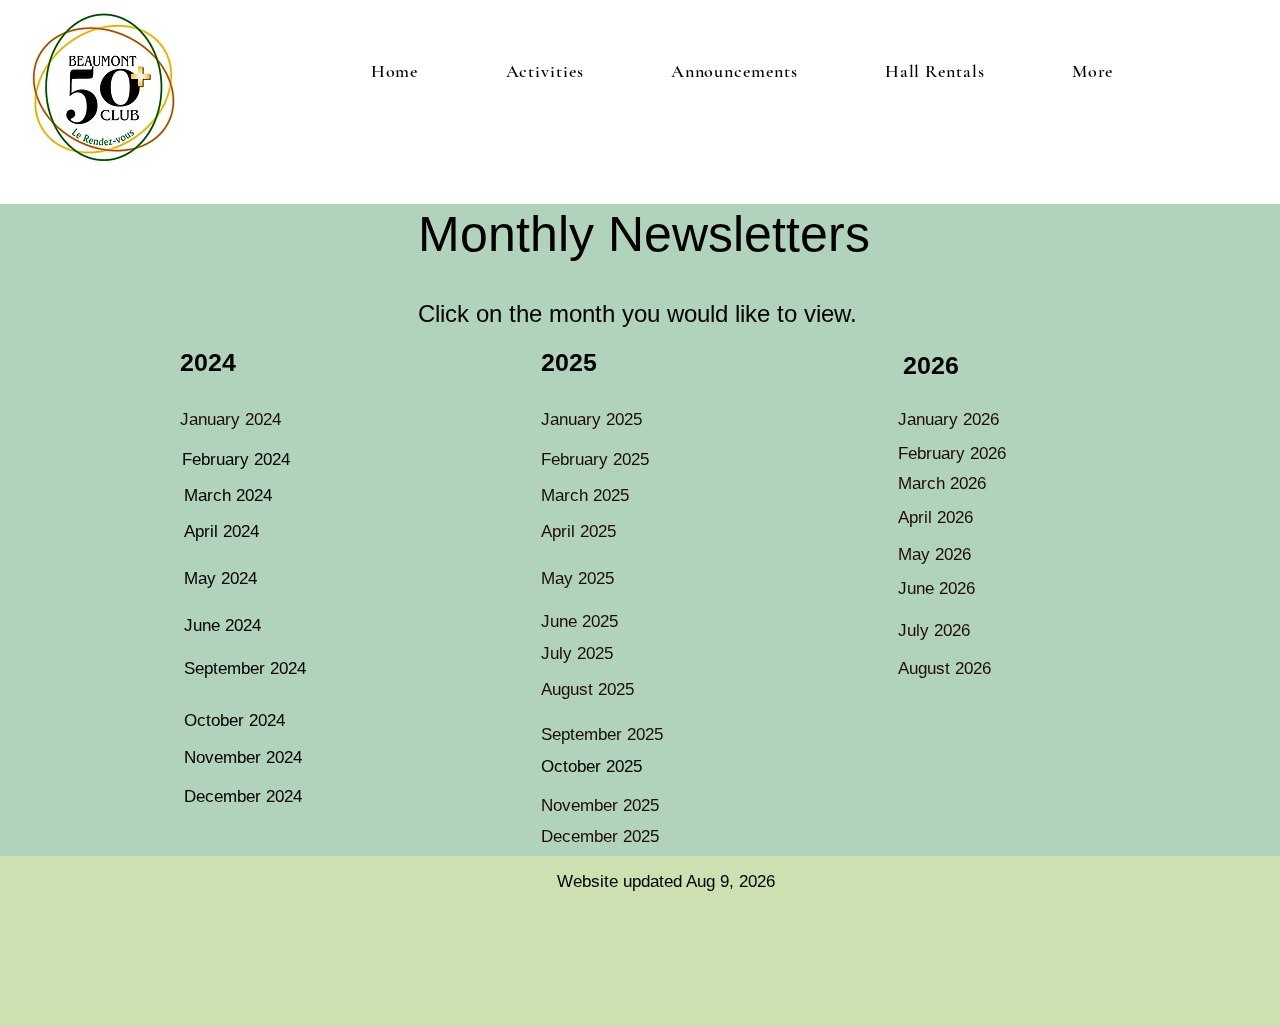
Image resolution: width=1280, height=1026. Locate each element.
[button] (544, 71)
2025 (569, 362)
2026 (931, 365)
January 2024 (230, 419)
